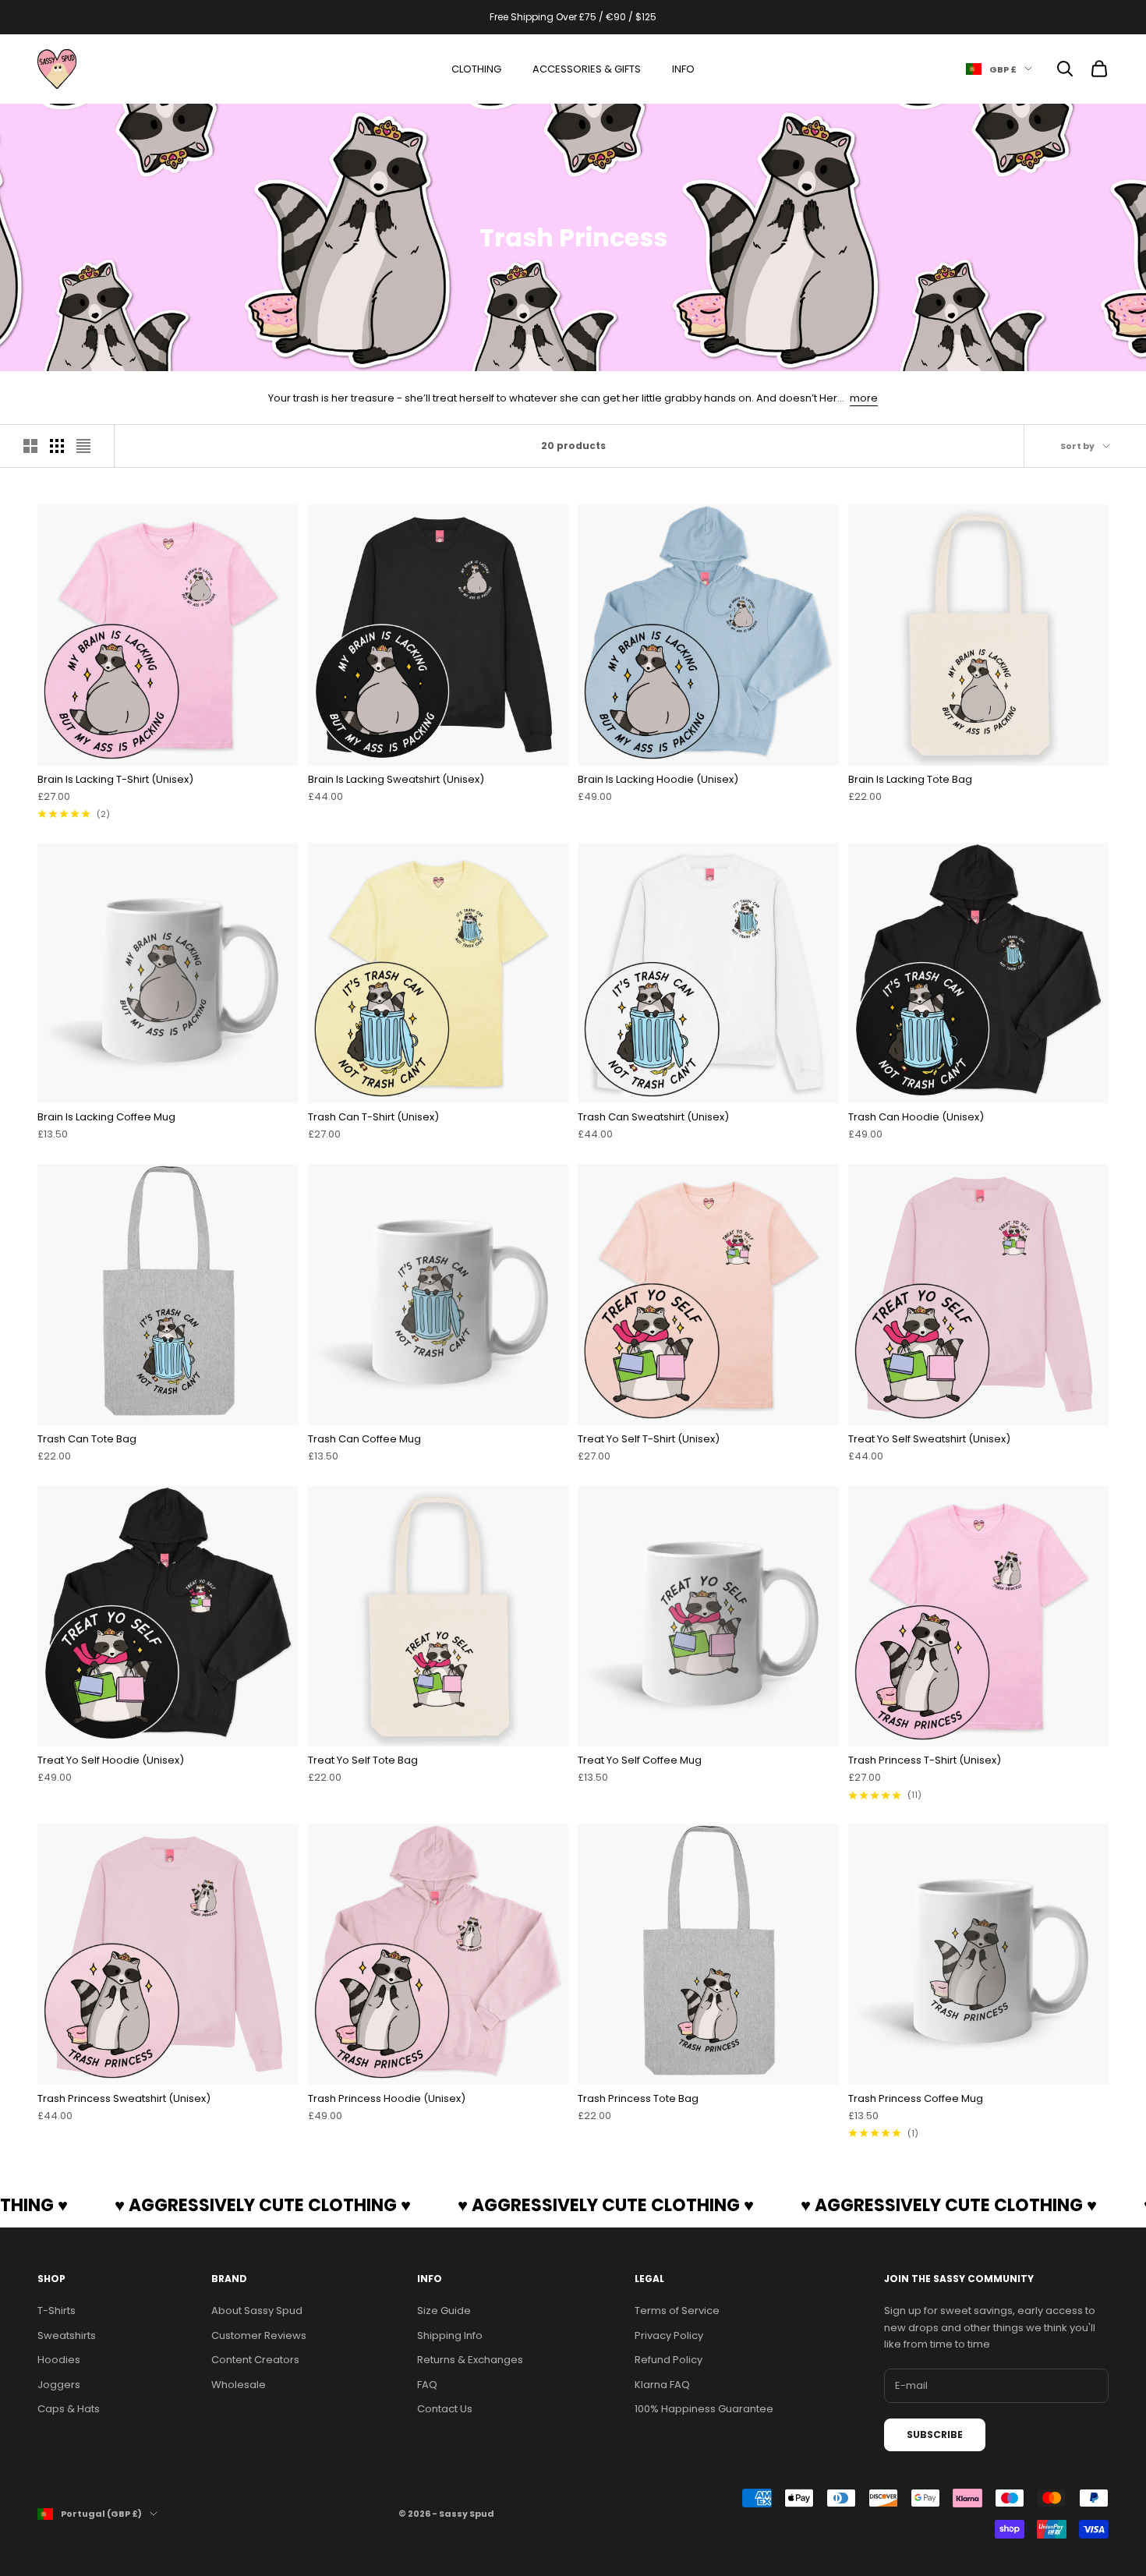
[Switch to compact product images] (83, 446)
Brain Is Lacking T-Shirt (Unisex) (115, 779)
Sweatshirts (67, 2335)
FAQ (427, 2385)
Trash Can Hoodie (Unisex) (916, 1117)
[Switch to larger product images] (30, 446)
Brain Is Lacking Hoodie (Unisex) (658, 779)
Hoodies (59, 2360)
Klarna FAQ (662, 2385)
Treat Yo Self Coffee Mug (640, 1760)
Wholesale (239, 2385)
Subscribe (935, 2434)
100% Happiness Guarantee (704, 2409)
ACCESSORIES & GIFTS (587, 69)
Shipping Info (450, 2335)
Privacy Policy (669, 2335)
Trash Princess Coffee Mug (916, 2098)
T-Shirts (57, 2311)
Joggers (59, 2385)
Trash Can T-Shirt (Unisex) (373, 1117)
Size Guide (444, 2311)
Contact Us (445, 2409)
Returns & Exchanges (470, 2360)
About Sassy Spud (257, 2311)
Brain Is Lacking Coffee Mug (106, 1117)
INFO (683, 69)
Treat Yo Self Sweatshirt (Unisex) (929, 1439)
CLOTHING (476, 69)
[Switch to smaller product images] (57, 446)
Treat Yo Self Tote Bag (363, 1760)
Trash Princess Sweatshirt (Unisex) (124, 2098)
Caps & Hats (69, 2409)
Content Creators (255, 2360)
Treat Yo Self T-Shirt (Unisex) (649, 1439)
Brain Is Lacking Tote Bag (910, 779)
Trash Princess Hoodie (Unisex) (387, 2098)
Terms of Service (677, 2311)
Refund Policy (668, 2360)
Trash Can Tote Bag (87, 1439)
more (864, 398)
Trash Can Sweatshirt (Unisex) (653, 1117)
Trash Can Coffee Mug (364, 1439)
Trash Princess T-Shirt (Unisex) (925, 1760)
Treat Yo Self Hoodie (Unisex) (111, 1760)
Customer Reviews (259, 2335)
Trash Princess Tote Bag (638, 2098)
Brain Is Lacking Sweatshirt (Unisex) (396, 779)
